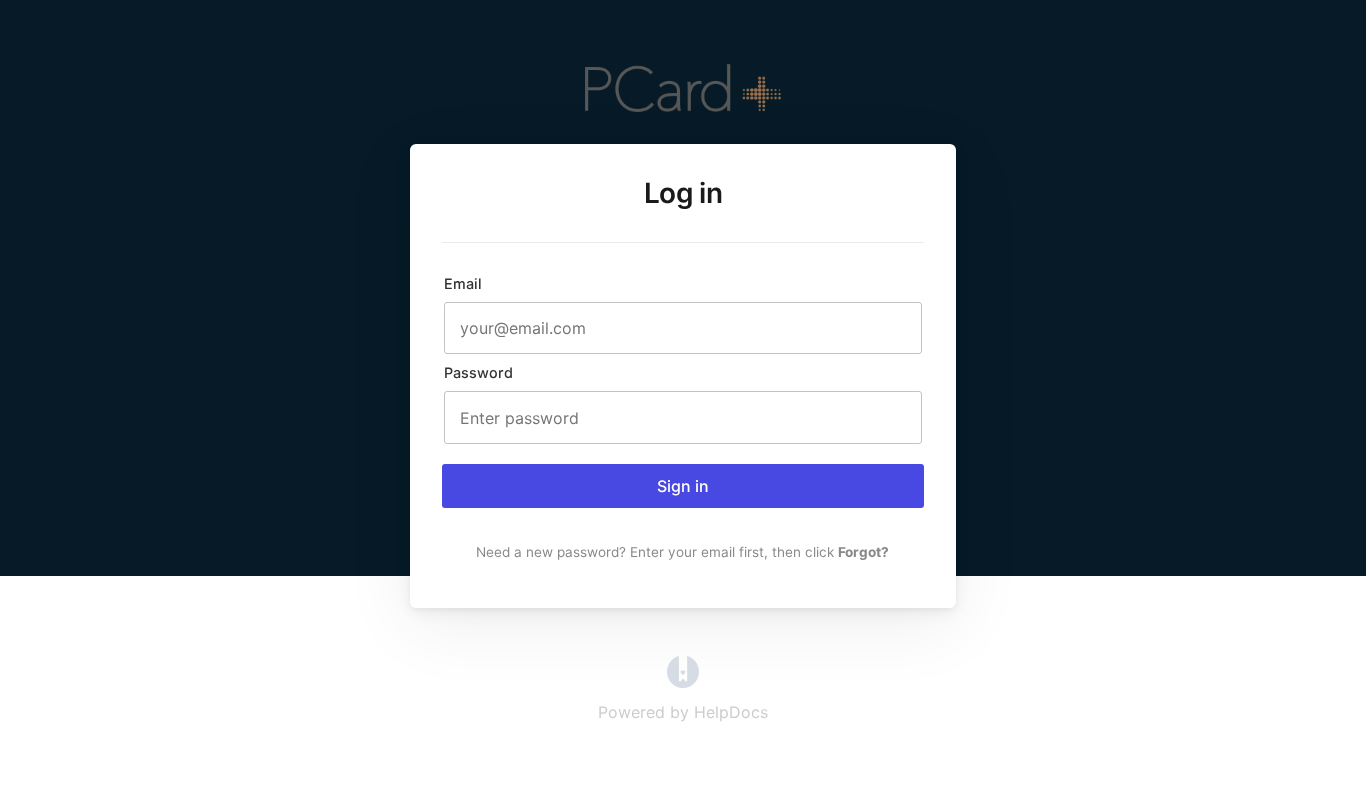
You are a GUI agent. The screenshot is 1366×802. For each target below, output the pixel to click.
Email (463, 283)
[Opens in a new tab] (683, 682)
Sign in (683, 486)
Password (478, 372)
